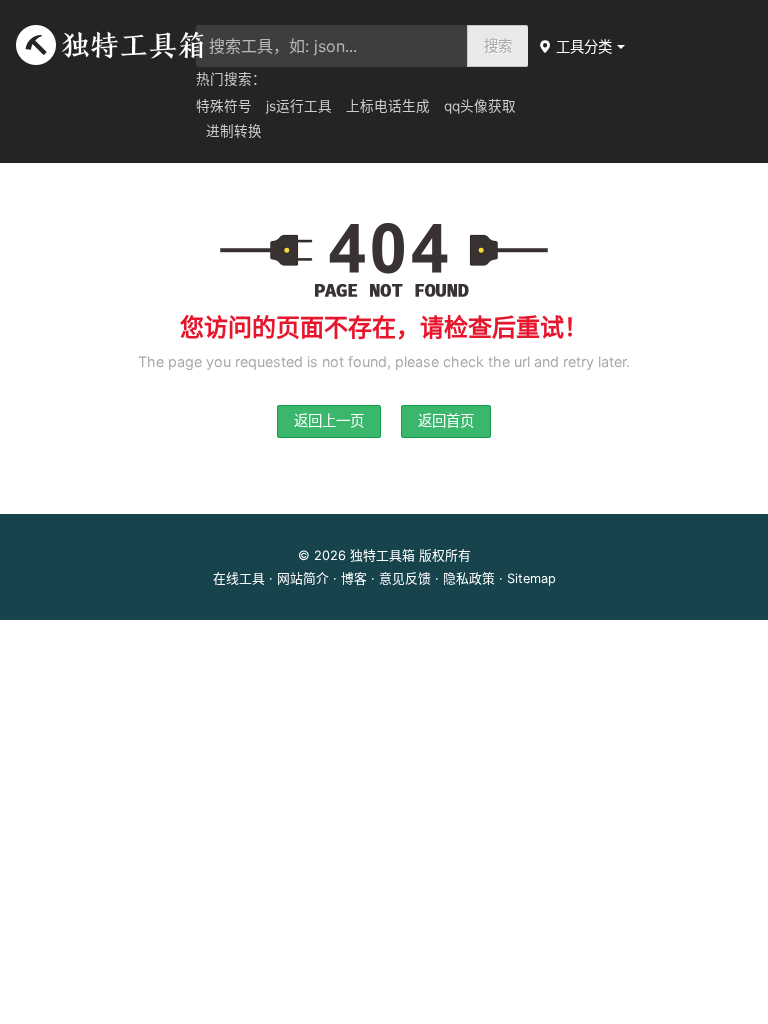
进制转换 (234, 131)
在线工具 (239, 578)
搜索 (498, 45)
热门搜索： (231, 79)
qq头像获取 (480, 106)
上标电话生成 (388, 106)
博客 (354, 578)
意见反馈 (405, 578)
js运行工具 (299, 106)
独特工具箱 (382, 555)
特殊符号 (224, 106)
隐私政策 (469, 578)
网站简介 (303, 578)
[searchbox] (332, 46)
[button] (583, 46)
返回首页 (446, 420)
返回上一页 (329, 420)
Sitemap (531, 578)
